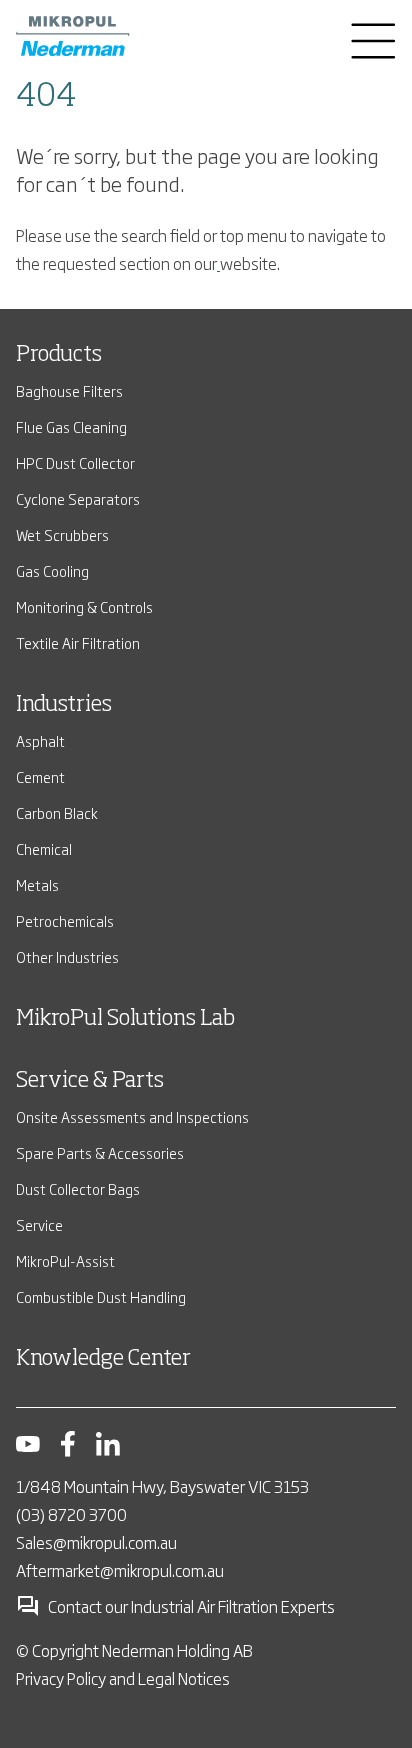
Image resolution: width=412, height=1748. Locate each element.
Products (59, 355)
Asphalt (40, 740)
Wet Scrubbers (62, 534)
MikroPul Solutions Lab (125, 1019)
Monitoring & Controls (84, 606)
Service (39, 1224)
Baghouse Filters (69, 390)
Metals (37, 884)
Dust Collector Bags (78, 1188)
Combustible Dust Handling (101, 1296)
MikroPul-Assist (65, 1260)
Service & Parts (90, 1081)
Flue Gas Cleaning (71, 426)
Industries (64, 705)
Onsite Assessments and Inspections (132, 1116)
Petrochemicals (65, 920)
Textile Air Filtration (78, 642)
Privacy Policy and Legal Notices (123, 1678)
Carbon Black (57, 812)
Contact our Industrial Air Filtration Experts (191, 1606)
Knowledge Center (103, 1359)
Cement (40, 776)
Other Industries (67, 956)
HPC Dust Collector (75, 462)
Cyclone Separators (78, 498)
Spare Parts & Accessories (100, 1152)
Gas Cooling (52, 570)
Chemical (44, 848)
